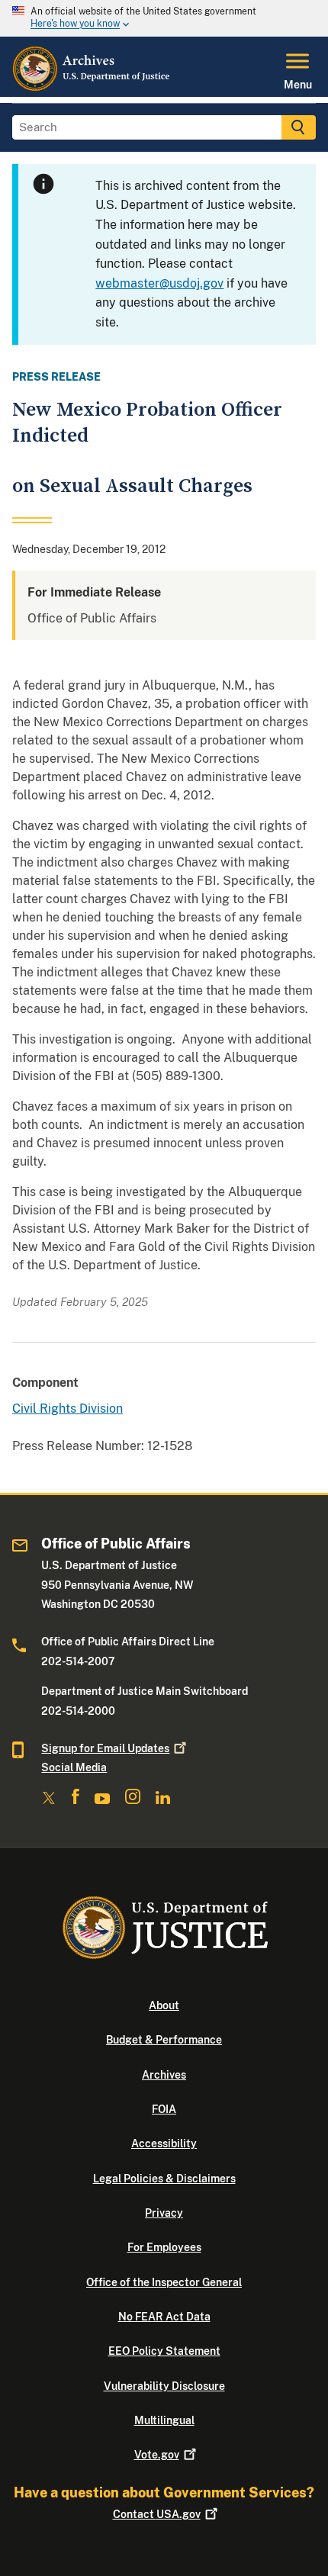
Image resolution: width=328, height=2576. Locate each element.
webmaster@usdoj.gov (159, 283)
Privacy (164, 2213)
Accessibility (164, 2143)
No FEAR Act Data (164, 2317)
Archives (164, 2075)
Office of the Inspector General (164, 2282)
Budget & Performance (164, 2040)
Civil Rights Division (68, 1409)
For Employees (164, 2247)
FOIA (164, 2109)
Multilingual (164, 2420)
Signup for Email (105, 1748)
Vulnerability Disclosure (164, 2386)
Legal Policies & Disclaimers (164, 2179)
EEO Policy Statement (164, 2351)
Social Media (74, 1767)
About (164, 2005)
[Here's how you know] (164, 18)
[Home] (92, 88)
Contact (157, 2514)
